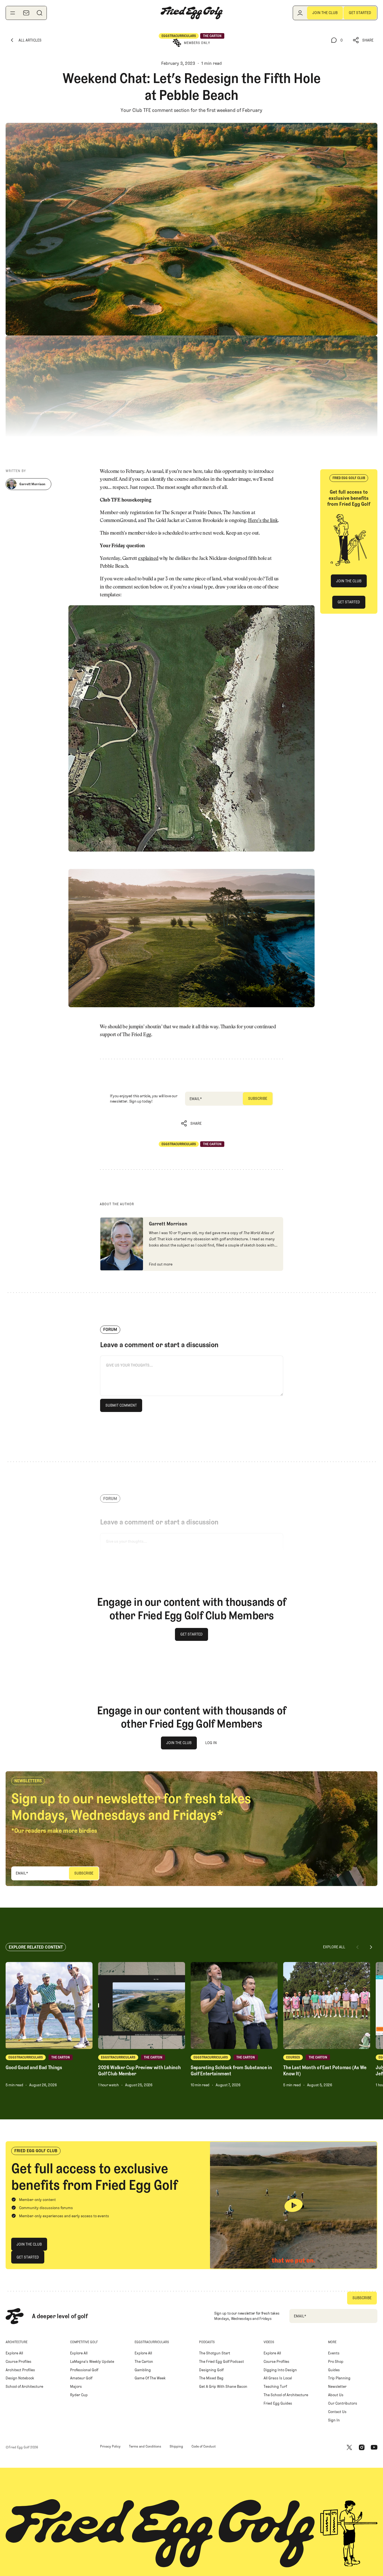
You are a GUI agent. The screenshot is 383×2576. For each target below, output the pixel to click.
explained (148, 559)
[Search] (40, 13)
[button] (363, 40)
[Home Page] (191, 13)
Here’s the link (263, 521)
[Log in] (300, 13)
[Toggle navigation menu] (13, 13)
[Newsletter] (26, 13)
